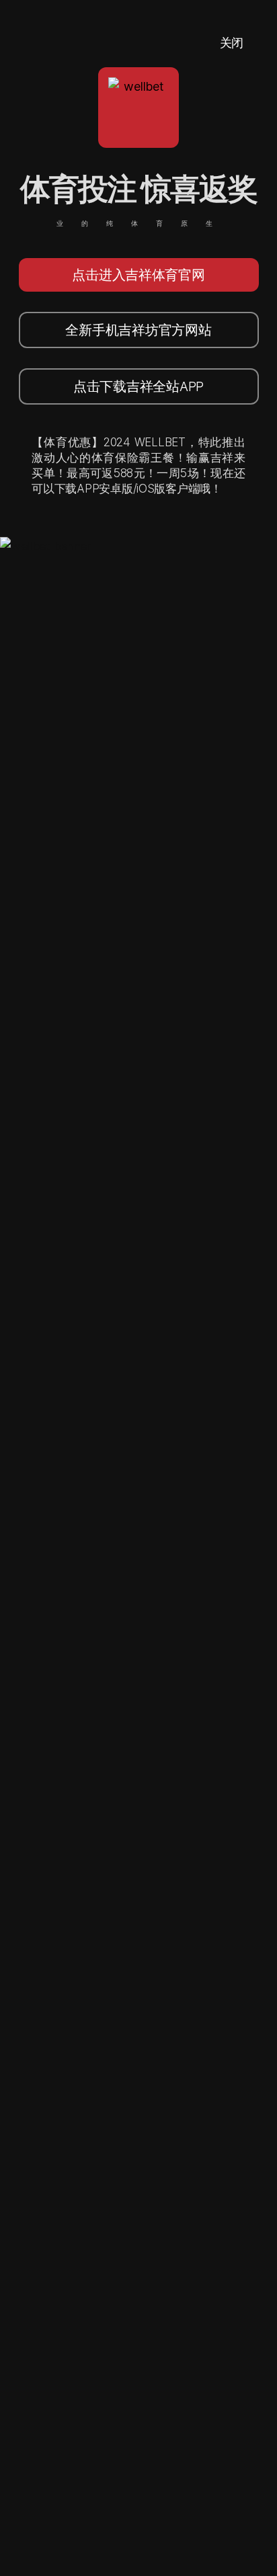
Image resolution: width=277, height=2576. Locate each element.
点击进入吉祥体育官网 (138, 275)
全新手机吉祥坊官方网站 (138, 330)
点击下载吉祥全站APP (138, 386)
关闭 (232, 43)
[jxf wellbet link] (45, 546)
